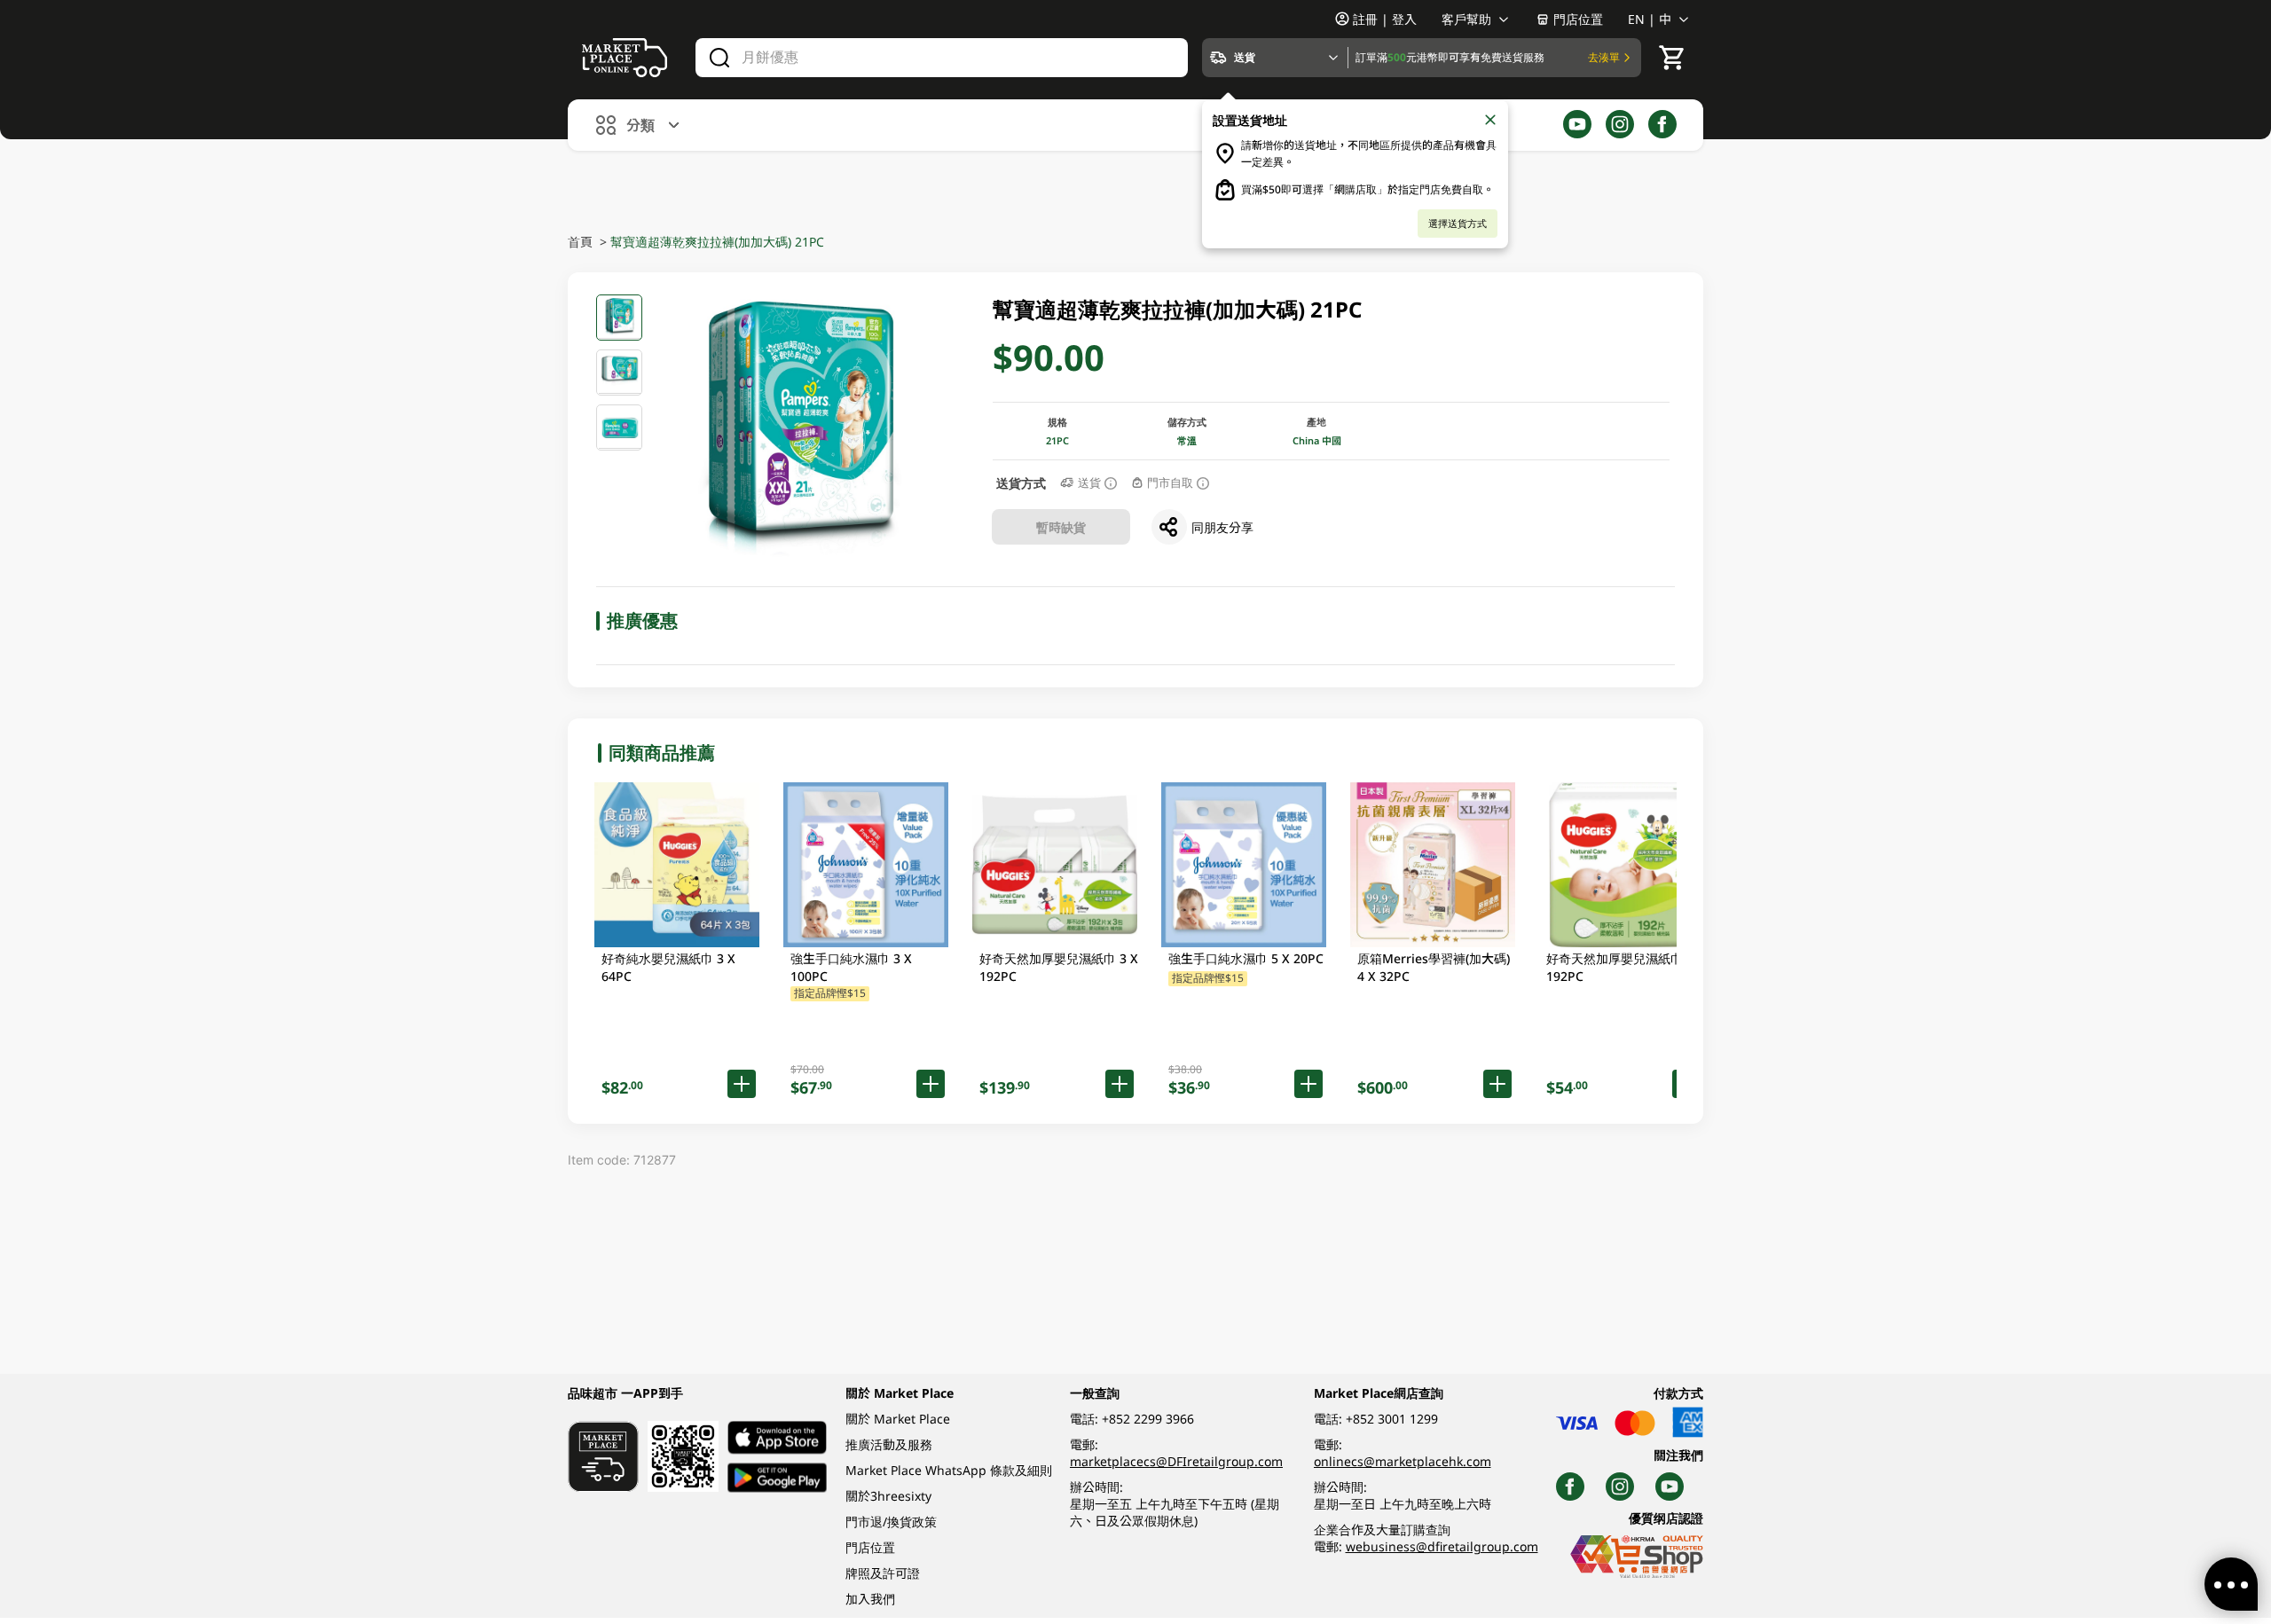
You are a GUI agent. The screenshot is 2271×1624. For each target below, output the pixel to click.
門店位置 (1578, 19)
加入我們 (870, 1599)
